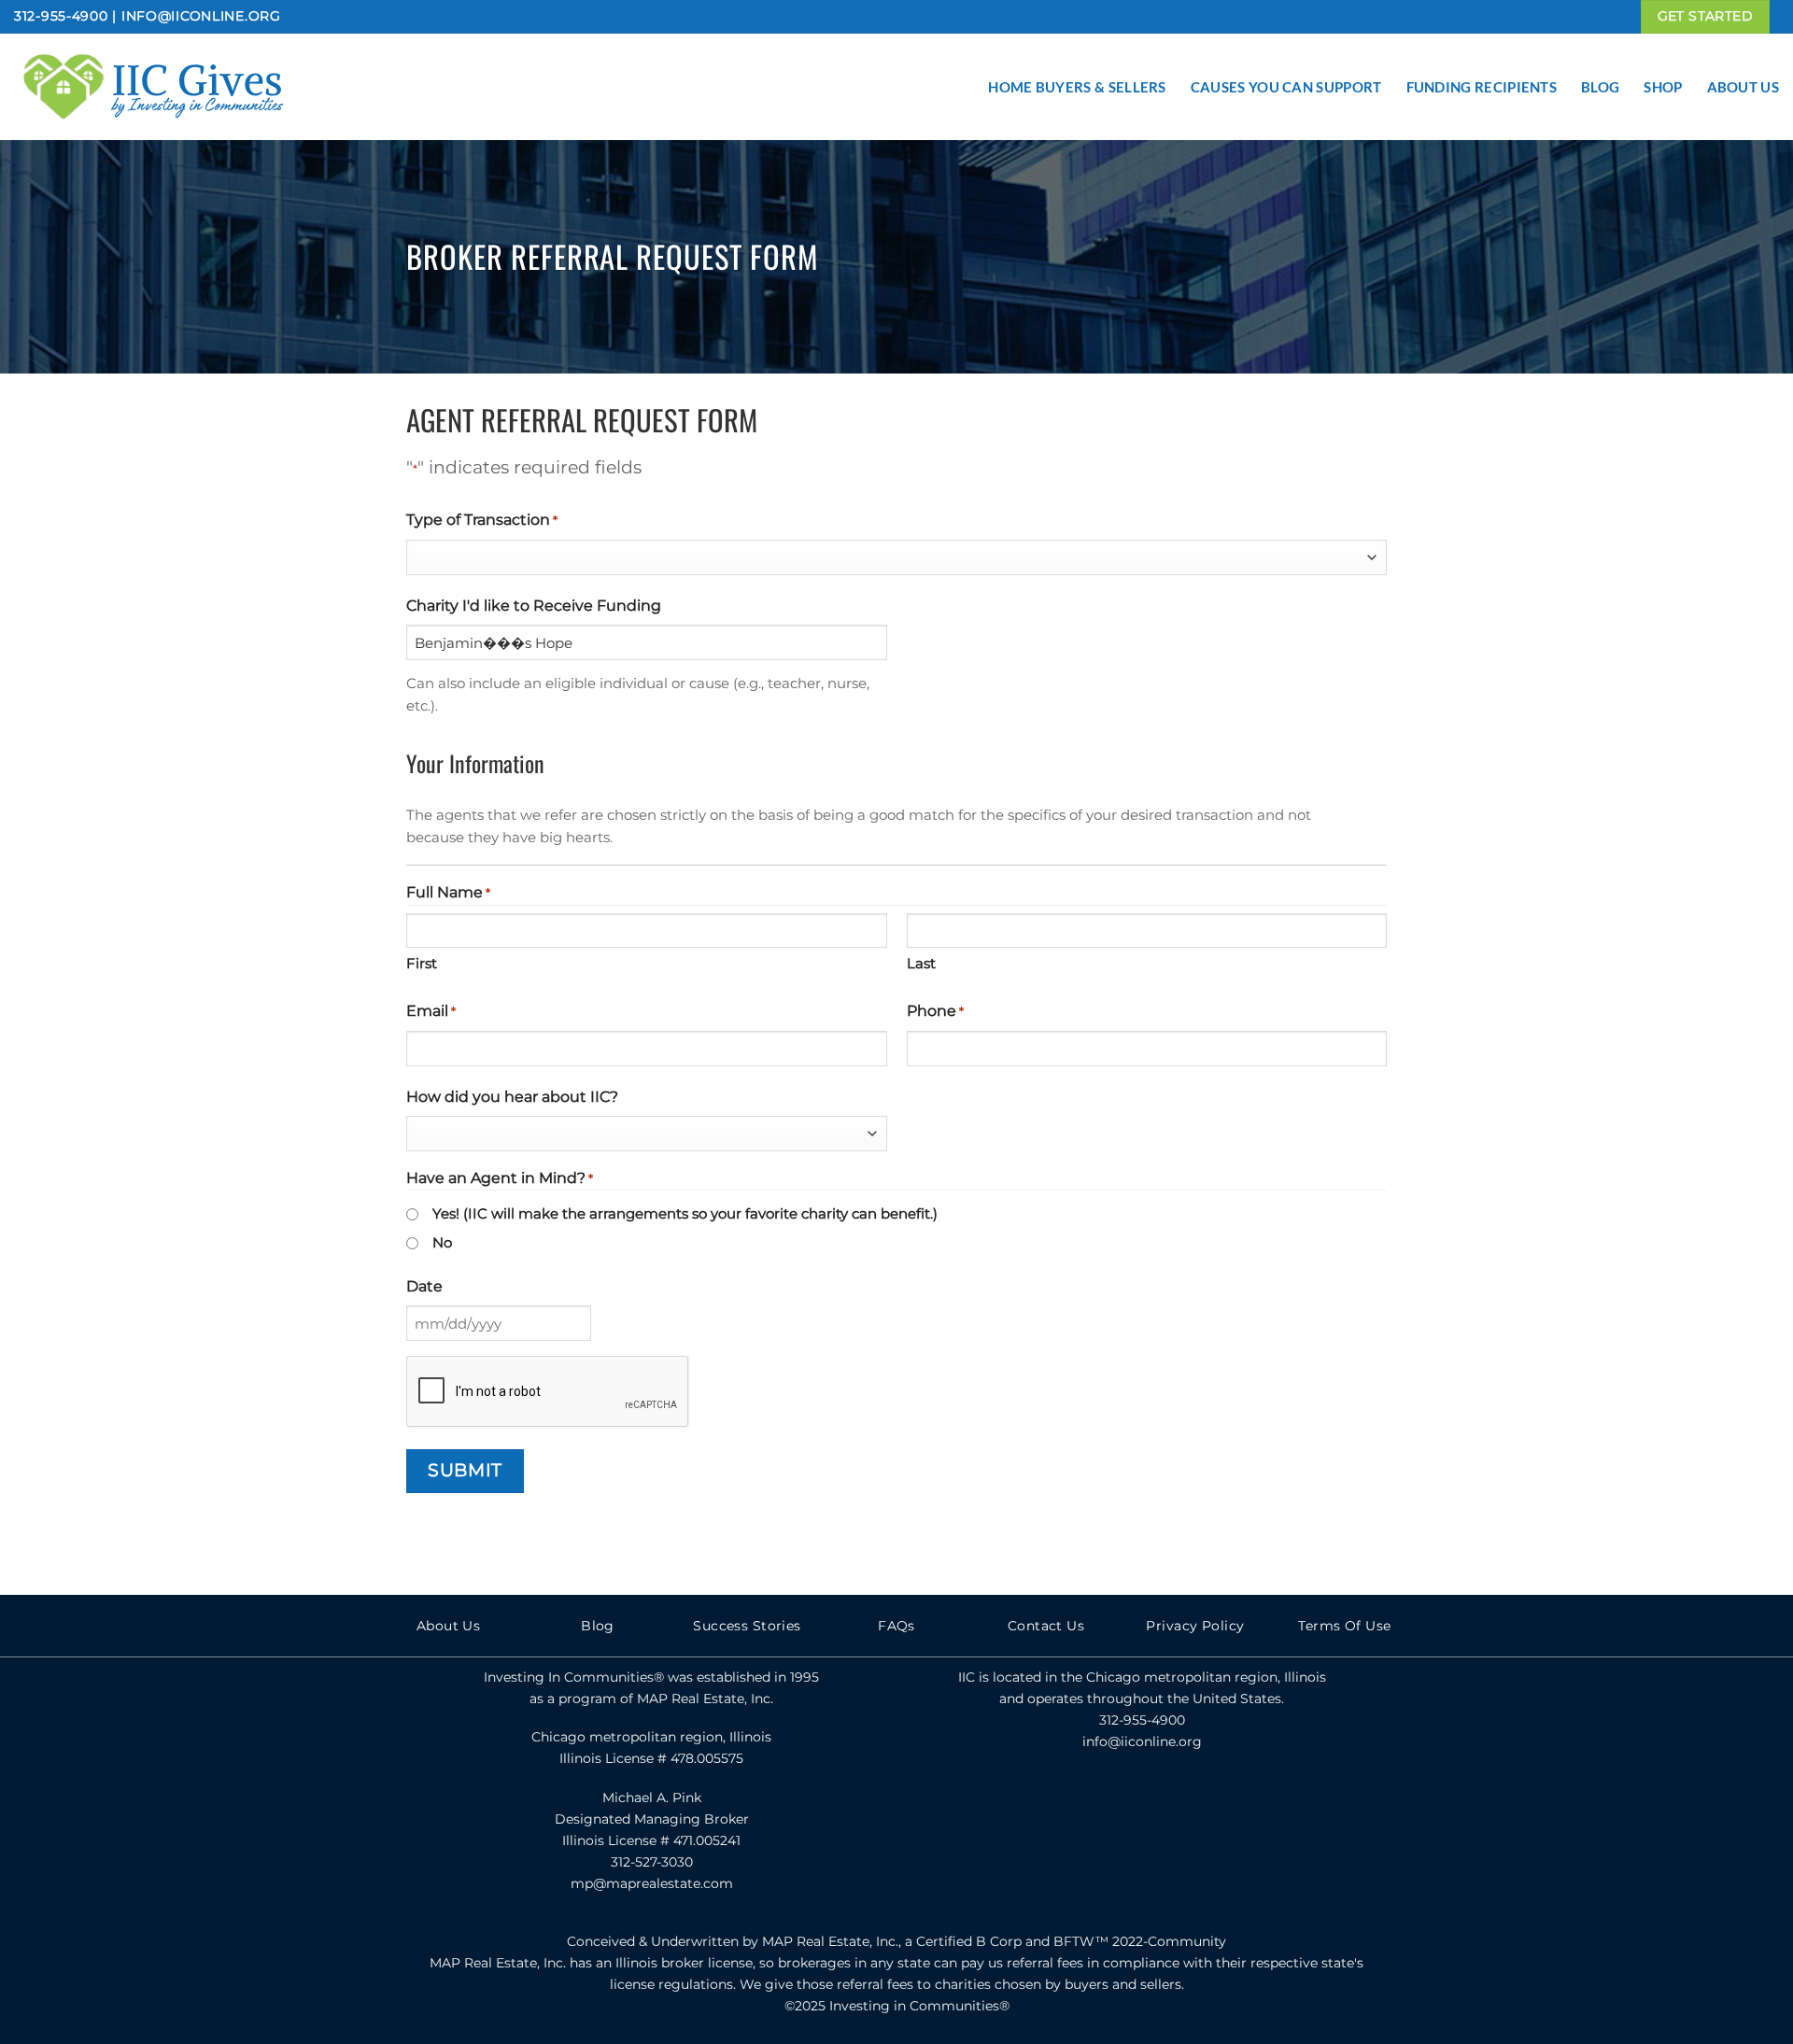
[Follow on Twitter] (1142, 1803)
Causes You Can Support (1286, 87)
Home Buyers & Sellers (1077, 87)
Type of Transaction (482, 520)
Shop (1663, 87)
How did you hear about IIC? (512, 1097)
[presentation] (548, 1392)
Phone (935, 1011)
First (422, 963)
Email (431, 1011)
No (442, 1242)
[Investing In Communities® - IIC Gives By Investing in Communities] (201, 87)
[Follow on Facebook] (1101, 1803)
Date (424, 1286)
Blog (1600, 87)
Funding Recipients (1482, 87)
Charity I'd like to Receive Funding (534, 606)
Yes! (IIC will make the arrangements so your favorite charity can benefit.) (685, 1213)
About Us (1743, 87)
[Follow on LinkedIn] (1182, 1803)
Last (921, 963)
